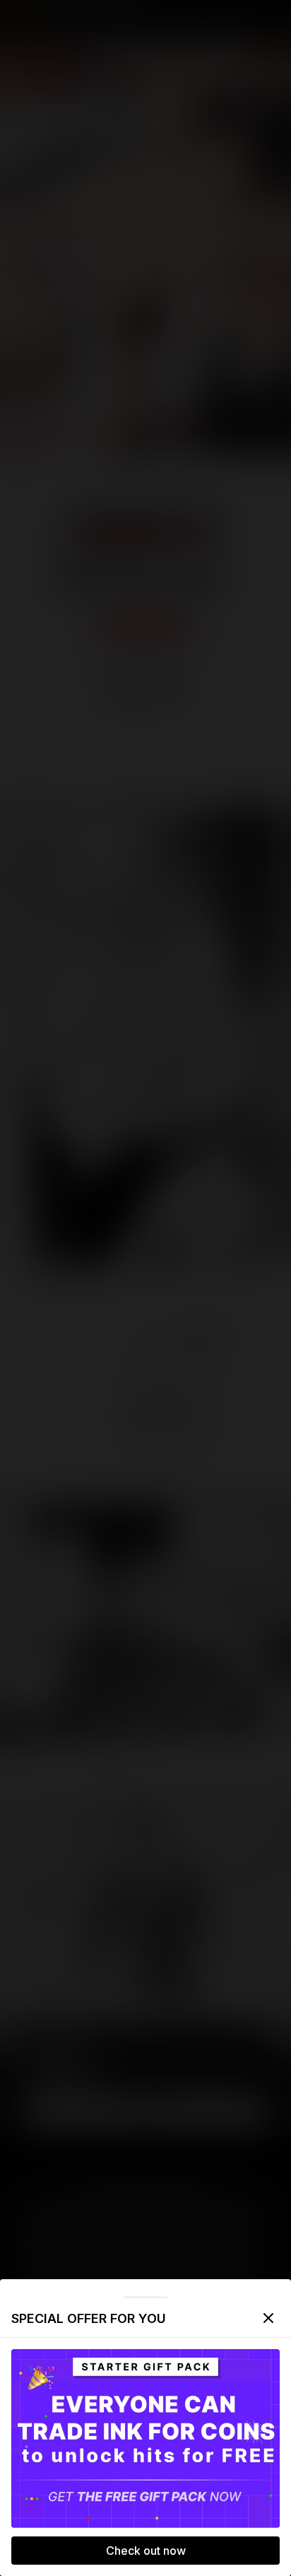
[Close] (268, 2318)
